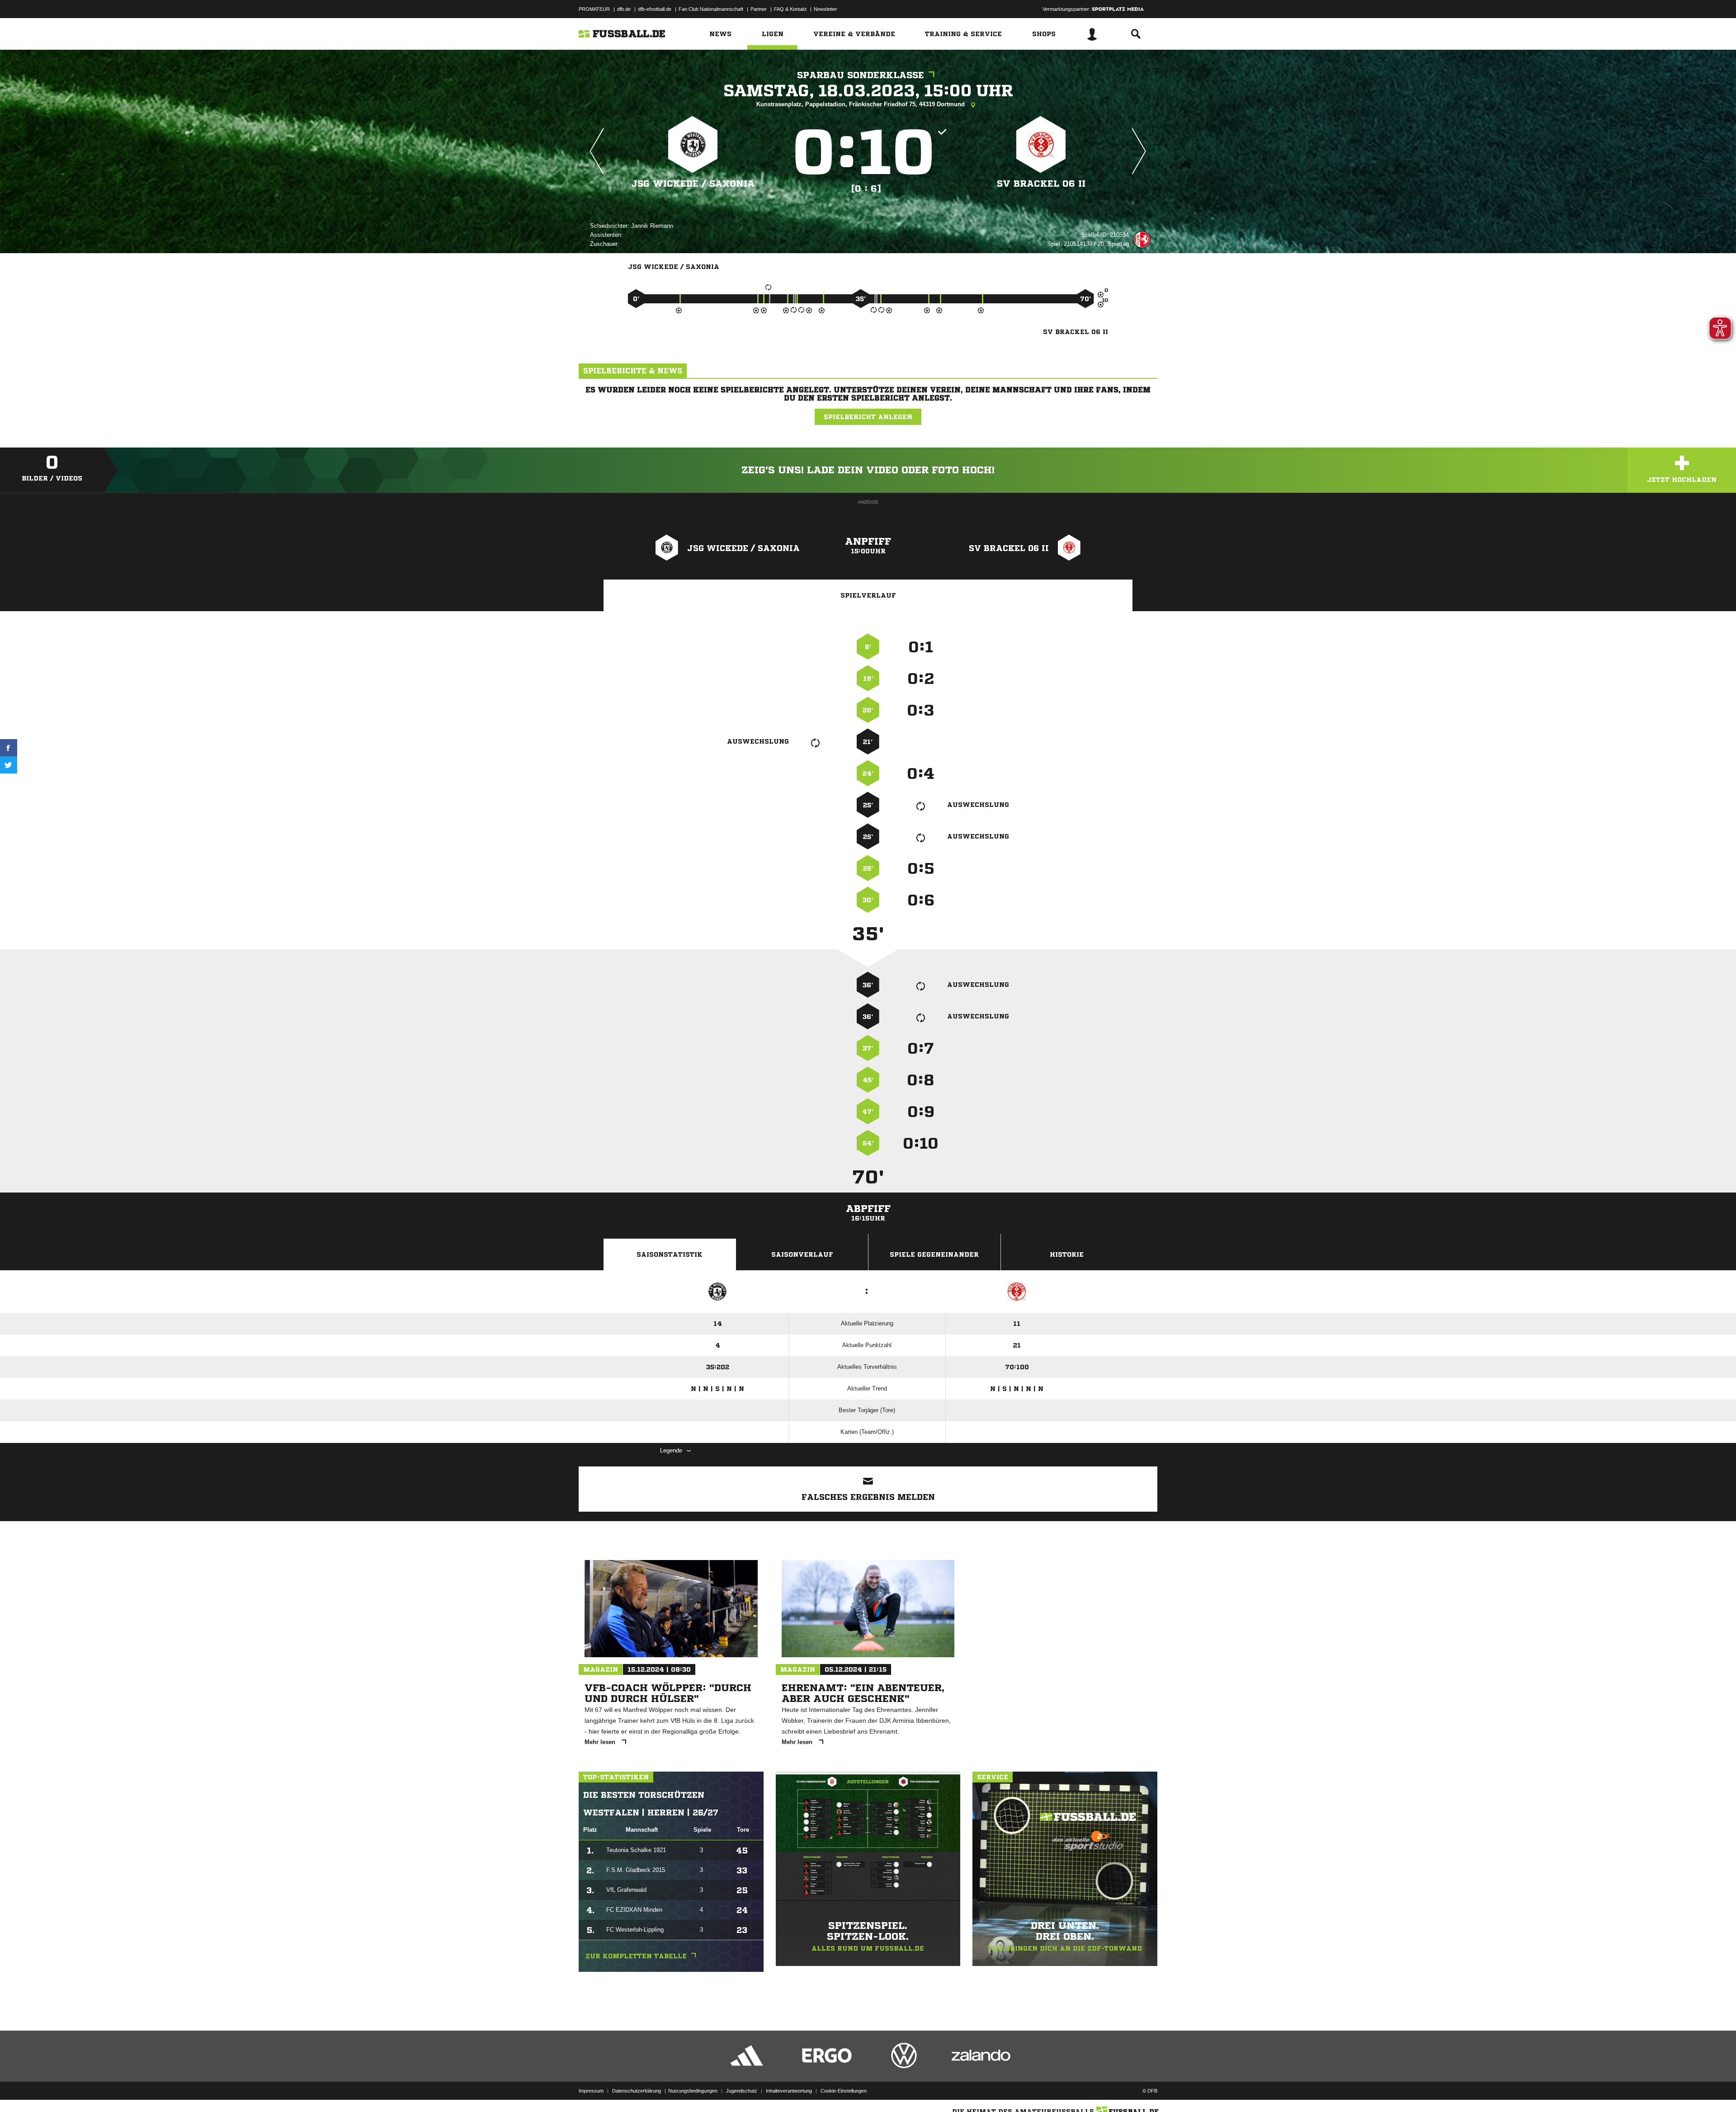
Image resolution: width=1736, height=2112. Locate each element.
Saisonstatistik (670, 1254)
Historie (1067, 1254)
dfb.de (624, 9)
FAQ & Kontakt (790, 9)
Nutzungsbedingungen (693, 2091)
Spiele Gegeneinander (934, 1254)
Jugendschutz (742, 2091)
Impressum (591, 2091)
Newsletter (826, 9)
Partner (759, 9)
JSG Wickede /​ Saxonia (693, 184)
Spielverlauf (868, 595)
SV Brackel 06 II (1041, 184)
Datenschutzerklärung (637, 2091)
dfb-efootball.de (655, 9)
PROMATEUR (594, 9)
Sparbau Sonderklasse (861, 75)
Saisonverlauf (802, 1254)
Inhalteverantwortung (789, 2091)
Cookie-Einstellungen (844, 2091)
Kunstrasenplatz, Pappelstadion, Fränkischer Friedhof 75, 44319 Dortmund (861, 104)
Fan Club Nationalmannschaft (711, 9)
